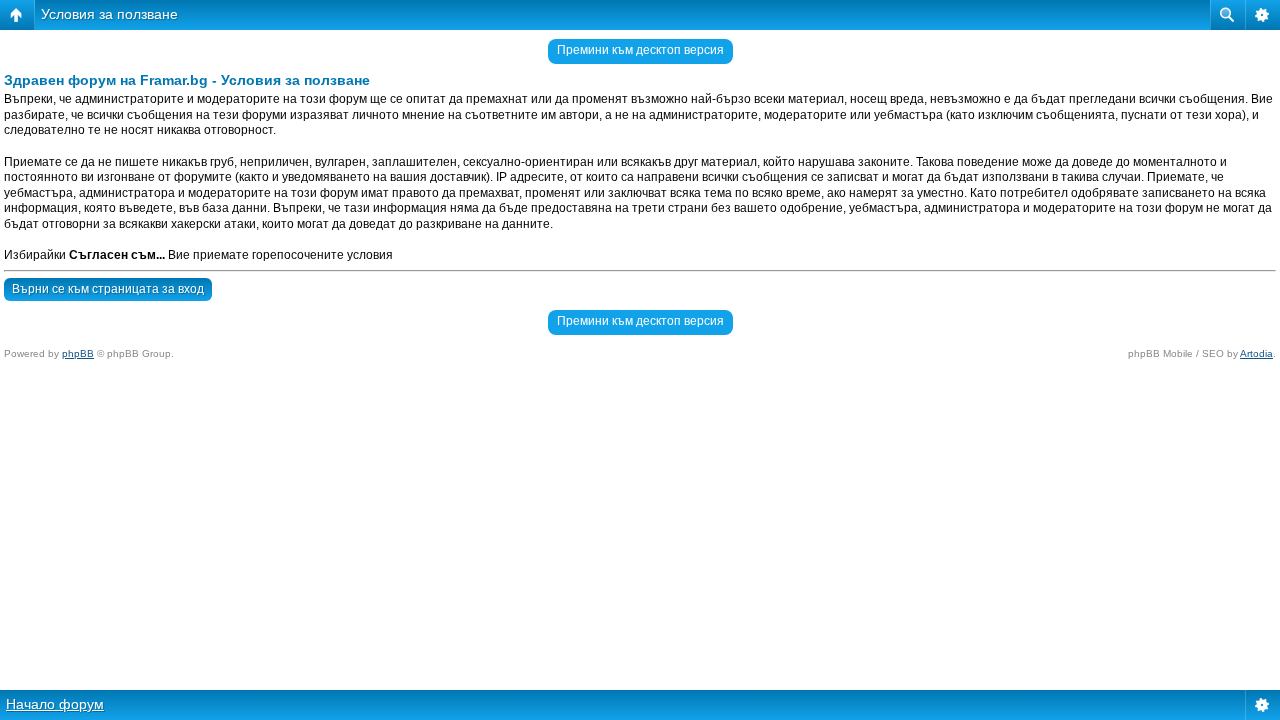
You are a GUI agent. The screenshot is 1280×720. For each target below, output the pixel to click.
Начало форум (55, 704)
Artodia (1256, 353)
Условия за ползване (109, 14)
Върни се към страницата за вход (108, 289)
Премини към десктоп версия (640, 50)
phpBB (78, 353)
